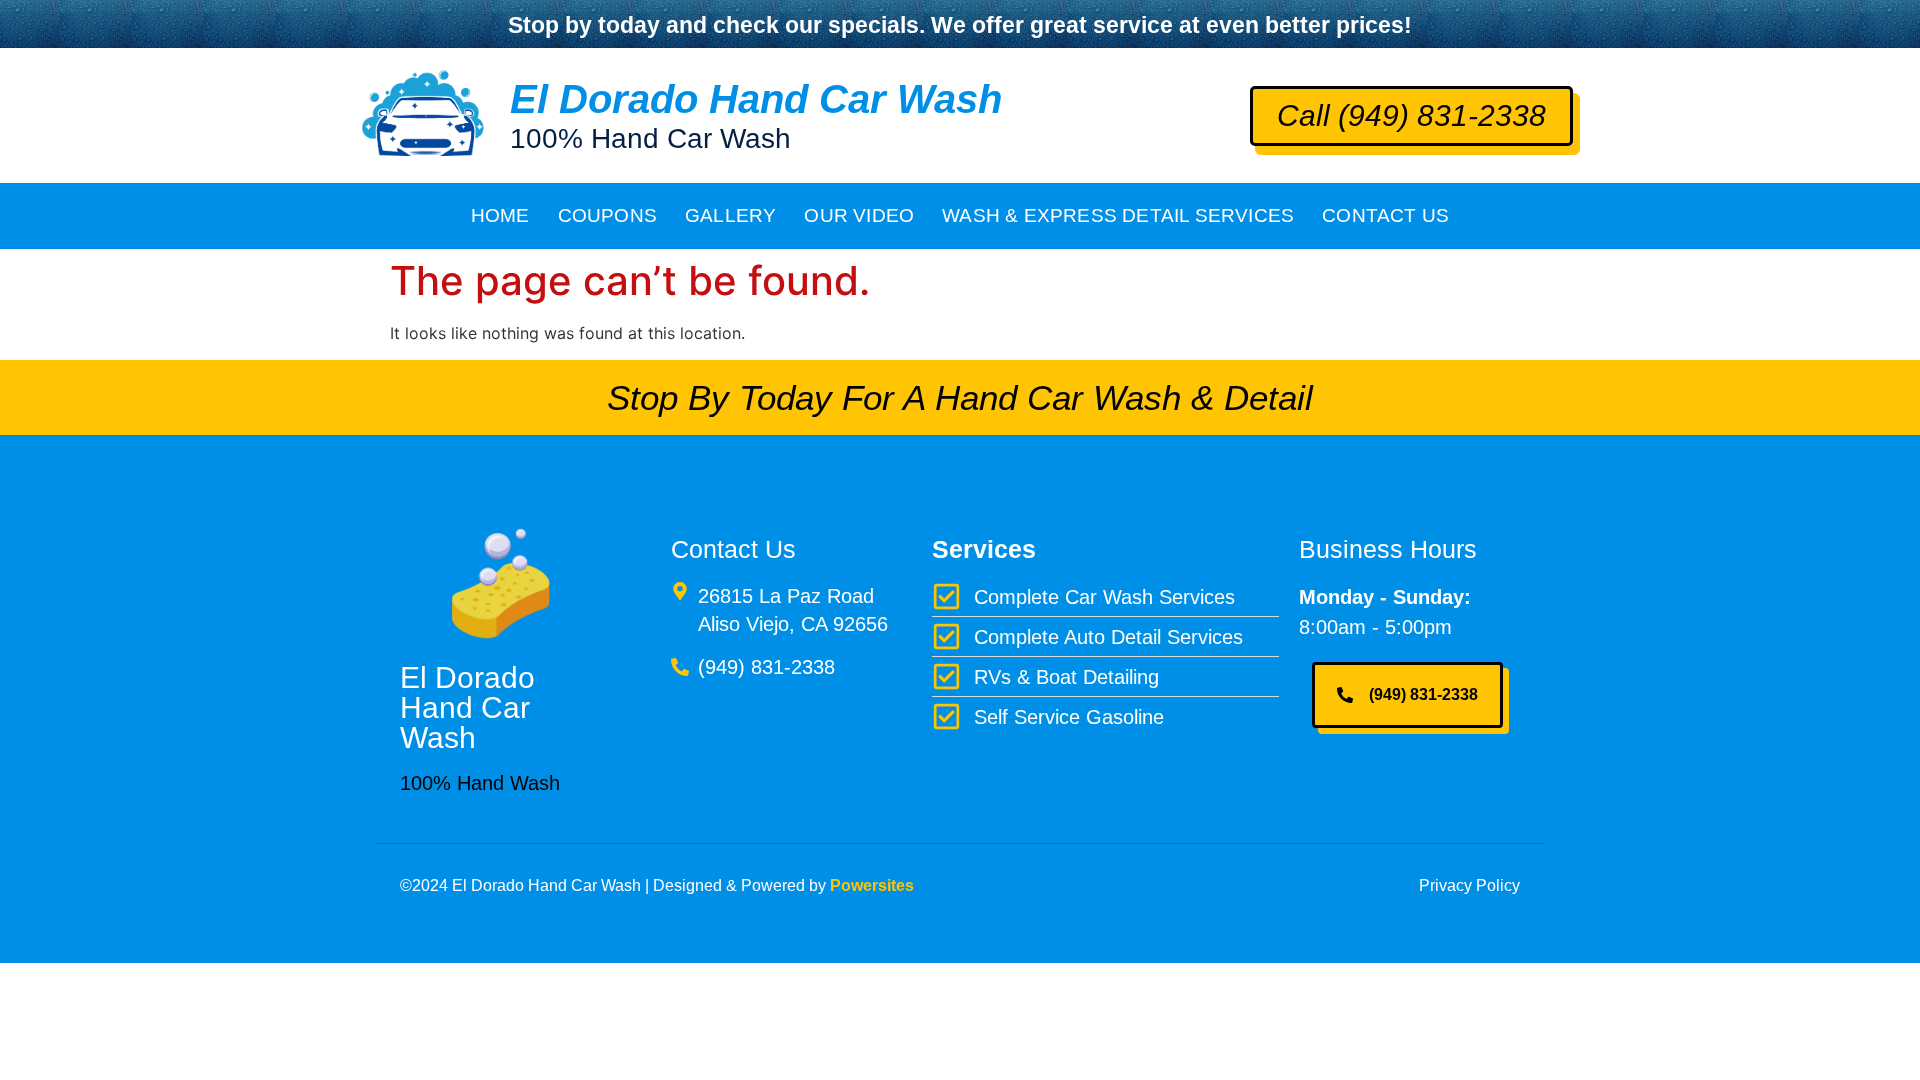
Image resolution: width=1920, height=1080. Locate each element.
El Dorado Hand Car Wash (756, 99)
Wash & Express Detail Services (1118, 215)
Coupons (607, 215)
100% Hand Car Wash (650, 138)
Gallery (730, 215)
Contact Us (1385, 215)
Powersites (872, 885)
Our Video (859, 215)
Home (500, 215)
